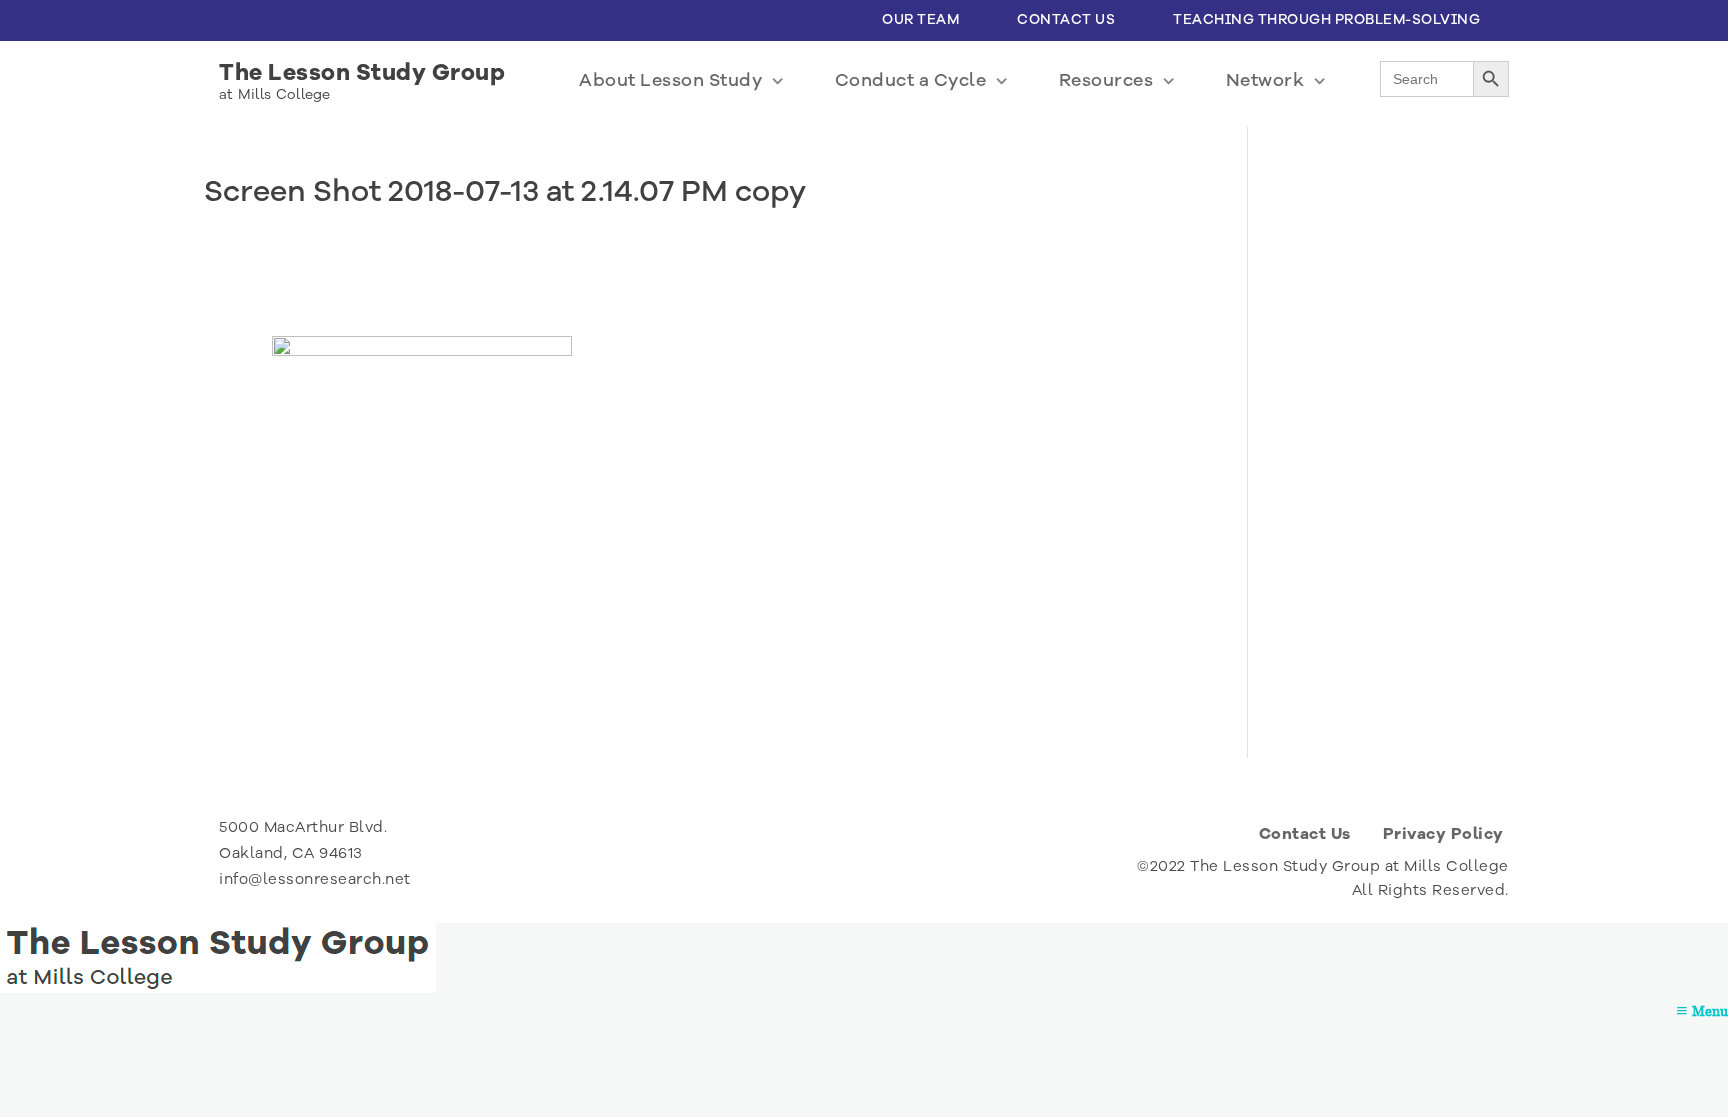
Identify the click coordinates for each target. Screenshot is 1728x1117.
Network (1265, 80)
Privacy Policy (1443, 834)
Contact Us (1066, 19)
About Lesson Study (670, 80)
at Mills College (275, 94)
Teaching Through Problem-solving (1326, 19)
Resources (1106, 80)
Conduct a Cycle (911, 80)
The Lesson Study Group (362, 72)
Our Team (920, 19)
